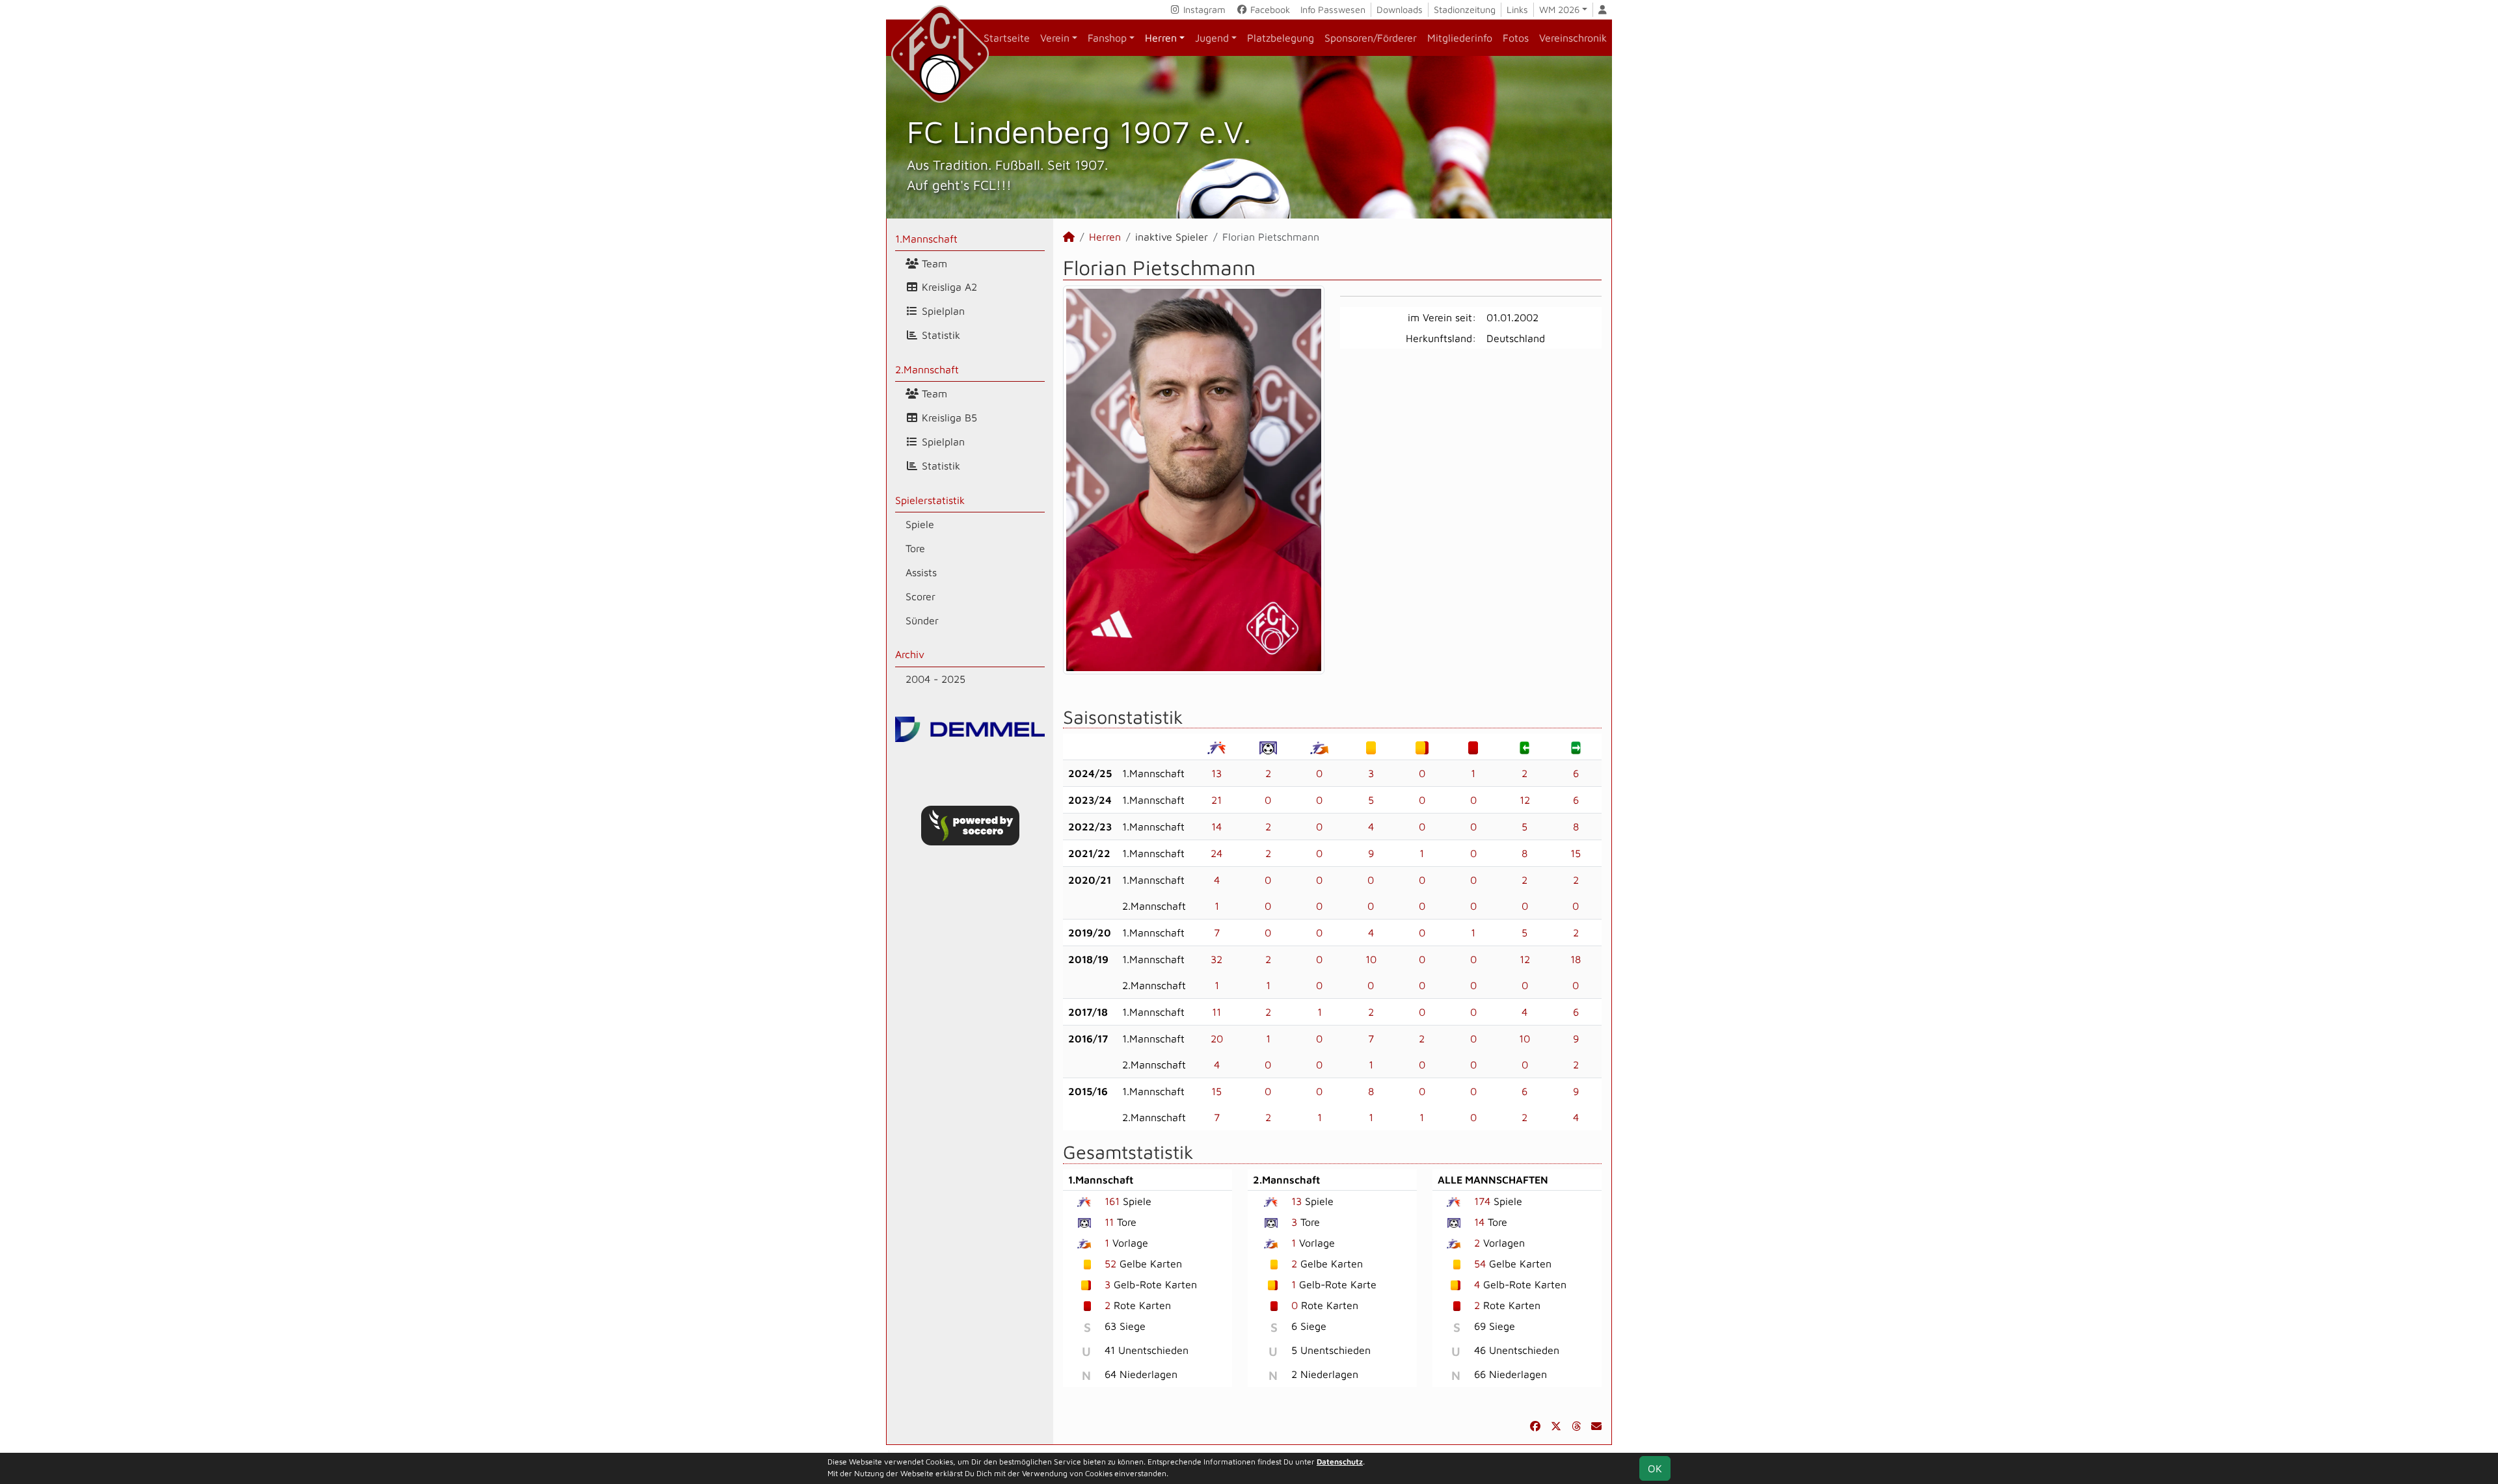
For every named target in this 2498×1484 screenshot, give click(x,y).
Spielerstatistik (930, 500)
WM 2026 (1559, 9)
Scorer (920, 596)
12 (1525, 800)
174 (1482, 1201)
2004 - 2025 (935, 679)
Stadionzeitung (1465, 9)
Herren (1161, 38)
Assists (921, 572)
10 (1371, 959)
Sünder (922, 620)
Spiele (920, 524)
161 (1112, 1201)
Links (1517, 9)
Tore (915, 548)
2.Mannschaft (927, 369)
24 (1216, 853)
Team (933, 263)
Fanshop (1107, 38)
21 (1216, 800)
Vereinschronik (1573, 38)
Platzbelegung (1281, 38)
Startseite (1007, 38)
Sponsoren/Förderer (1371, 38)
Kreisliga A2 (948, 287)
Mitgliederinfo (1460, 38)
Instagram (1203, 9)
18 (1576, 959)
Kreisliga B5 (948, 417)
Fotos (1516, 38)
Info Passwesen (1333, 9)
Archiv (910, 654)
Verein (1055, 38)
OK (1655, 1468)
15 (1576, 853)
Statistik (939, 335)
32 (1216, 959)
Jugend (1212, 38)
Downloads (1400, 9)
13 (1216, 773)
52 (1110, 1264)
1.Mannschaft (926, 239)
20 (1217, 1039)
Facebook (1269, 9)
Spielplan (942, 311)
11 (1216, 1012)
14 (1216, 827)
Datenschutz (1340, 1462)
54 (1480, 1264)
